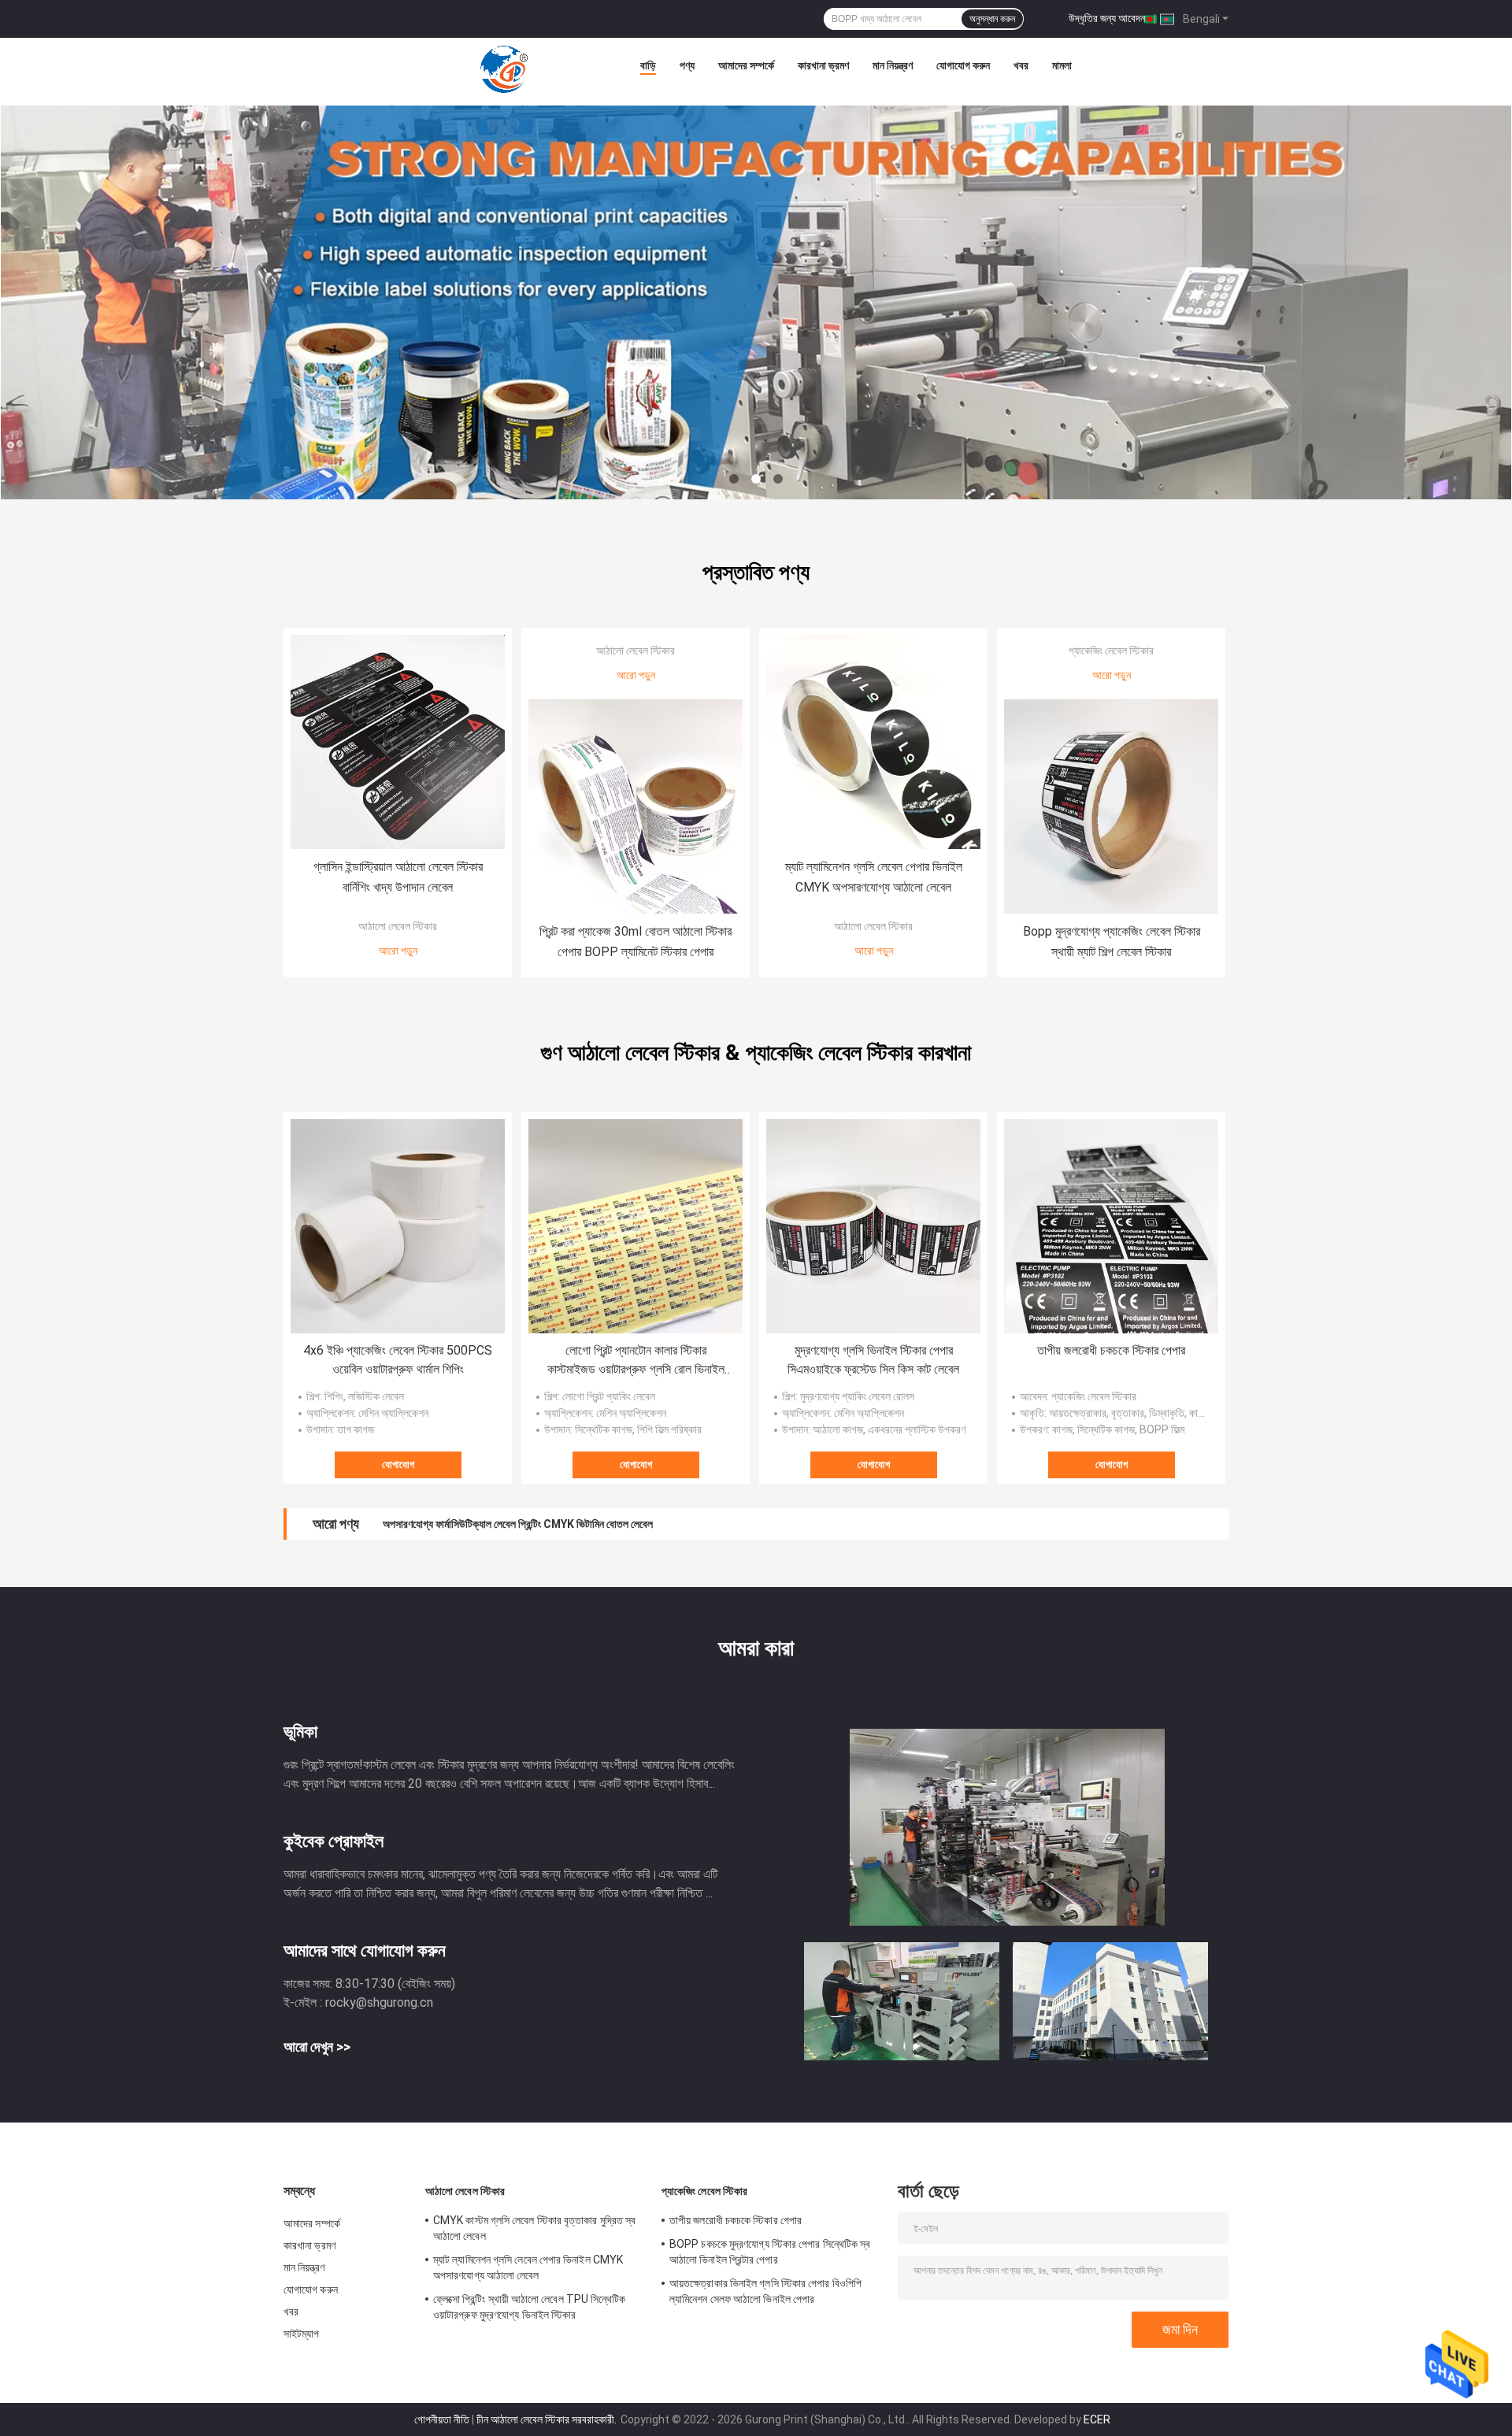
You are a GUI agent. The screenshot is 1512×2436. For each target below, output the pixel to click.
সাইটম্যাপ (302, 2334)
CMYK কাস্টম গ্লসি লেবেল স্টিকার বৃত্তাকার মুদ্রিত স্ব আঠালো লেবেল (534, 2228)
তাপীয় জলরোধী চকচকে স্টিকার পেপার (1111, 1350)
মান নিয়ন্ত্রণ (893, 65)
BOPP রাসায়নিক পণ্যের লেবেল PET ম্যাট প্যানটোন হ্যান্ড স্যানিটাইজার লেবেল (525, 1524)
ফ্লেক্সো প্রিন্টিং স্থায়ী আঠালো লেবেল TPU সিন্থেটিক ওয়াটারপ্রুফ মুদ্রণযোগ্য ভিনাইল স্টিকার (530, 2307)
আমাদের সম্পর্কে (746, 65)
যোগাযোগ (398, 1465)
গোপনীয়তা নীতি (442, 2419)
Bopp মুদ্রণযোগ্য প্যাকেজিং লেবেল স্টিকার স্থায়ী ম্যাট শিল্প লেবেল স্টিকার (1112, 942)
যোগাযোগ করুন (963, 65)
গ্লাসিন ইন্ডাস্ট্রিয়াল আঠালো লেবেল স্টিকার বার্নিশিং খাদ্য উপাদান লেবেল (398, 877)
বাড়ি (648, 65)
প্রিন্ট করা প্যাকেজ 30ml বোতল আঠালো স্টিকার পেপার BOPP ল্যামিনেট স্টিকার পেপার (636, 942)
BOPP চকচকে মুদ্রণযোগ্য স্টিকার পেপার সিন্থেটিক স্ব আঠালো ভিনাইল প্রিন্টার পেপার (770, 2252)
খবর (1021, 65)
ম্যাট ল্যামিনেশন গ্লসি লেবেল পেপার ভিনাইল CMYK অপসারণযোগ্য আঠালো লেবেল (874, 877)
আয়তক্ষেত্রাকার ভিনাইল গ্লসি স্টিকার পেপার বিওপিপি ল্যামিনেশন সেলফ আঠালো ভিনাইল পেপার (765, 2291)
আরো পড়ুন (398, 951)
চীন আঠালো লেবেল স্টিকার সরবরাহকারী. (548, 2419)
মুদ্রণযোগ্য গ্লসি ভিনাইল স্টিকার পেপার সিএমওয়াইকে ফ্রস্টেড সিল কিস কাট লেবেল (873, 1360)
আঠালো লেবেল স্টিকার (398, 926)
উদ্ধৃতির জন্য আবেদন (1107, 18)
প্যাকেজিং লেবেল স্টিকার (1111, 651)
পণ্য (687, 65)
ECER (1097, 2419)
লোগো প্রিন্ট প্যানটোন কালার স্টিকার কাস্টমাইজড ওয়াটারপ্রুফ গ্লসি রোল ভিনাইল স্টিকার (636, 1361)
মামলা (1062, 65)
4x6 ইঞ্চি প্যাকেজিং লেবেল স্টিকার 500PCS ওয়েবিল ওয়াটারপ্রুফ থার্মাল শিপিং (398, 1360)
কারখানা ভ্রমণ (823, 65)
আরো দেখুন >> (317, 2047)
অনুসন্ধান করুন (992, 19)
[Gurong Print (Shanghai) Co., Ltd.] (504, 69)
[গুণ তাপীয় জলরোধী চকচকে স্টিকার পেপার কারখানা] (1111, 1226)
